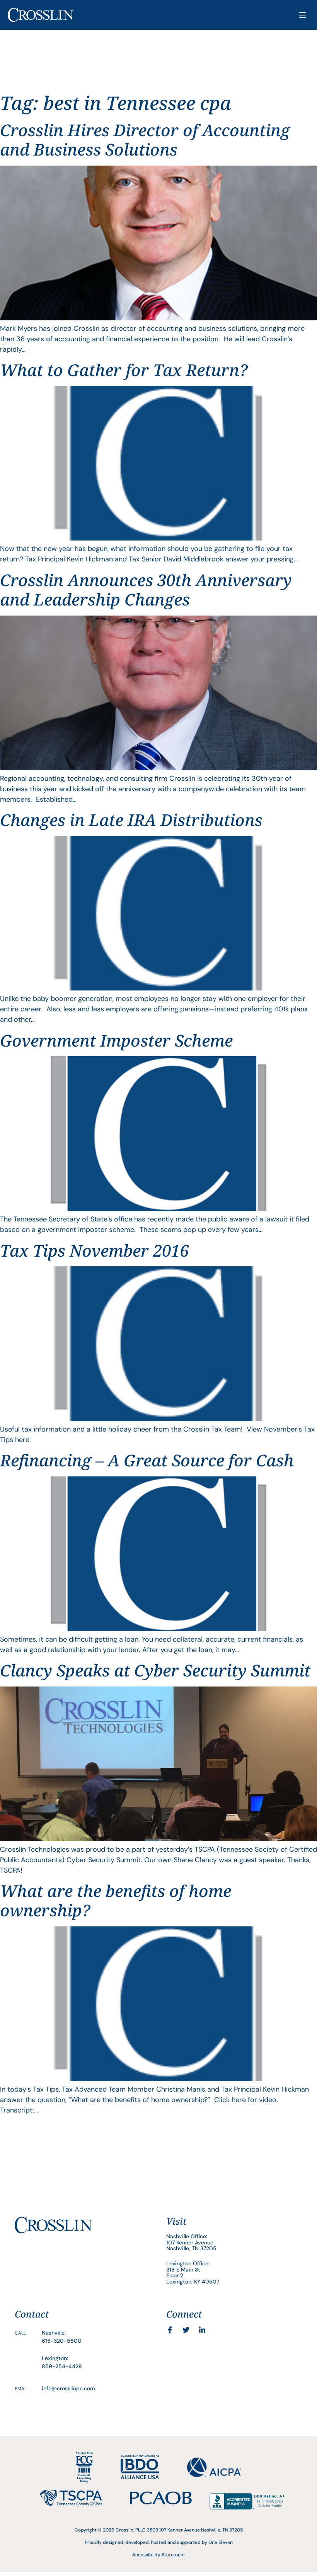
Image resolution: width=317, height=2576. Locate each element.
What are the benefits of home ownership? (116, 1900)
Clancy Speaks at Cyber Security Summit (155, 1670)
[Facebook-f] (170, 2330)
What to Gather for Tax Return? (124, 370)
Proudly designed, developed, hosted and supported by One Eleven (159, 2542)
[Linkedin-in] (202, 2330)
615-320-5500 (62, 2341)
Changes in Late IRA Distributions (131, 820)
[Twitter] (186, 2330)
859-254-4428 (62, 2366)
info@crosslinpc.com (68, 2388)
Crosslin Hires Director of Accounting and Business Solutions (145, 139)
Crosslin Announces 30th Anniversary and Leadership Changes (146, 589)
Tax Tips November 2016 (94, 1250)
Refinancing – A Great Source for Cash (147, 1460)
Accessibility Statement (159, 2555)
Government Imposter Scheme (116, 1040)
